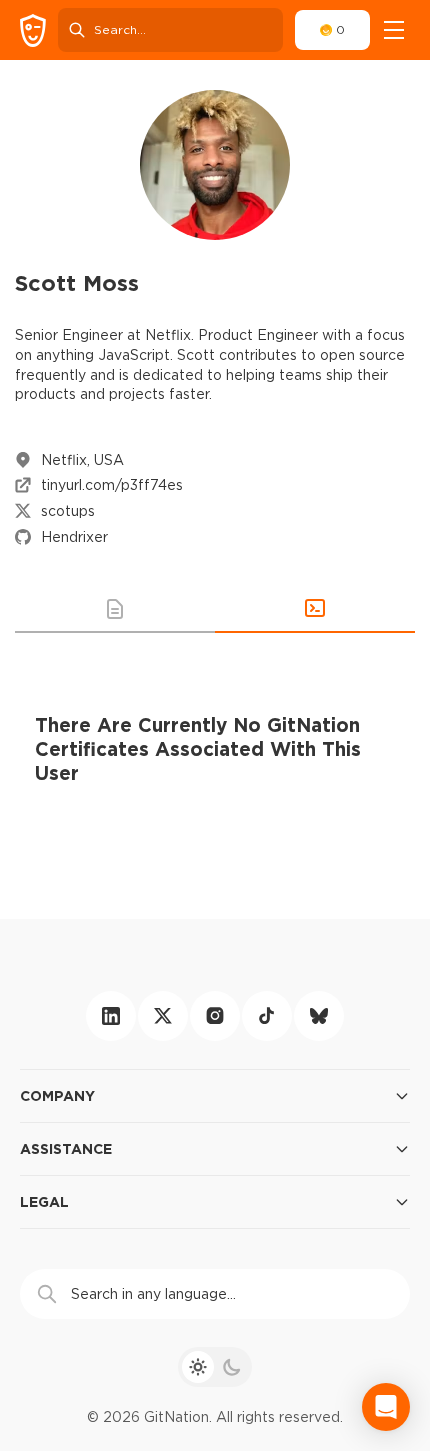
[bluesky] (319, 1016)
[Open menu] (394, 30)
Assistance (66, 1148)
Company (57, 1095)
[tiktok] (267, 1016)
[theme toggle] (215, 1367)
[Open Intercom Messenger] (386, 1407)
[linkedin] (111, 1016)
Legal (44, 1201)
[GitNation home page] (33, 30)
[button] (115, 609)
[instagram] (215, 1016)
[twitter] (163, 1016)
